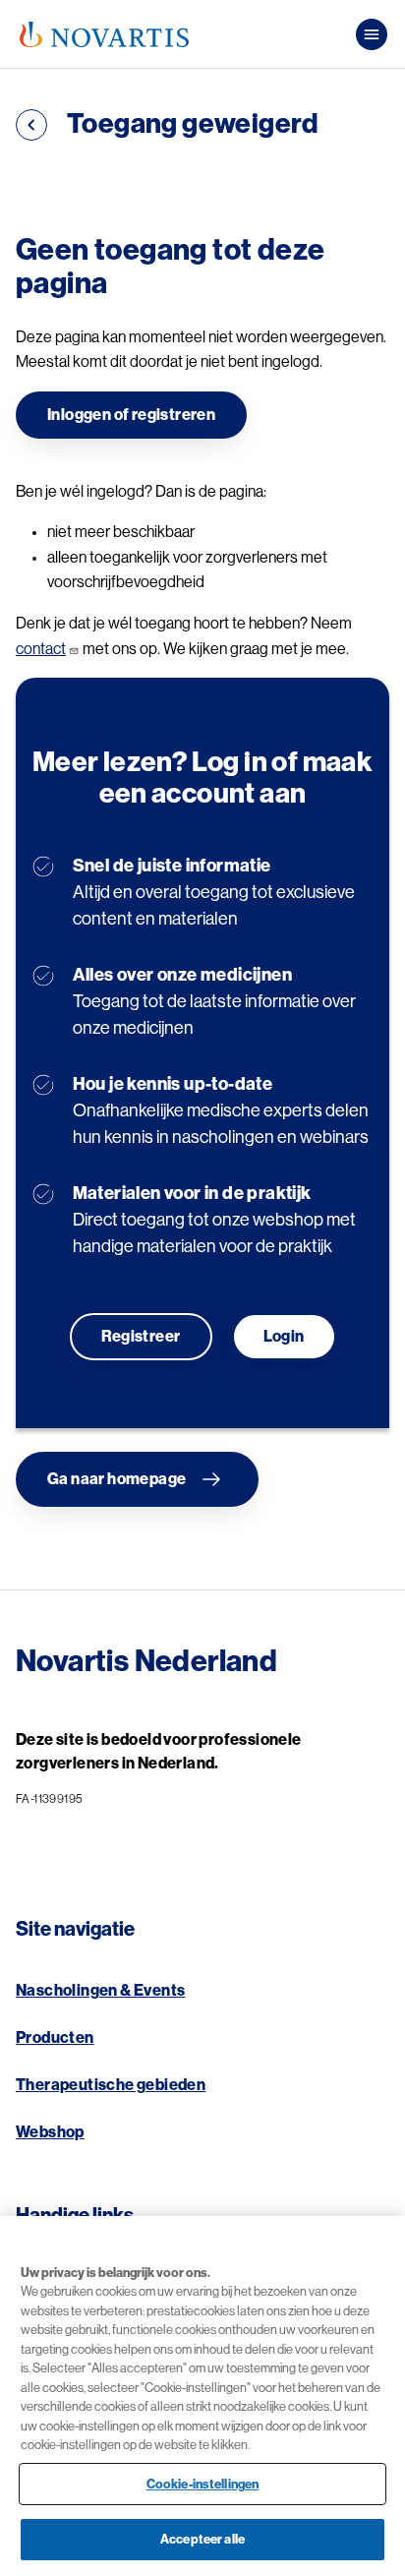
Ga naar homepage (116, 1479)
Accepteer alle (202, 2539)
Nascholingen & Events (100, 1991)
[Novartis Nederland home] (104, 34)
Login (284, 1337)
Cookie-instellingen (202, 2484)
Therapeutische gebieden (111, 2085)
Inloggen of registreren (131, 415)
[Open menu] (372, 34)
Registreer (141, 1337)
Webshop (50, 2132)
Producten (55, 2038)
